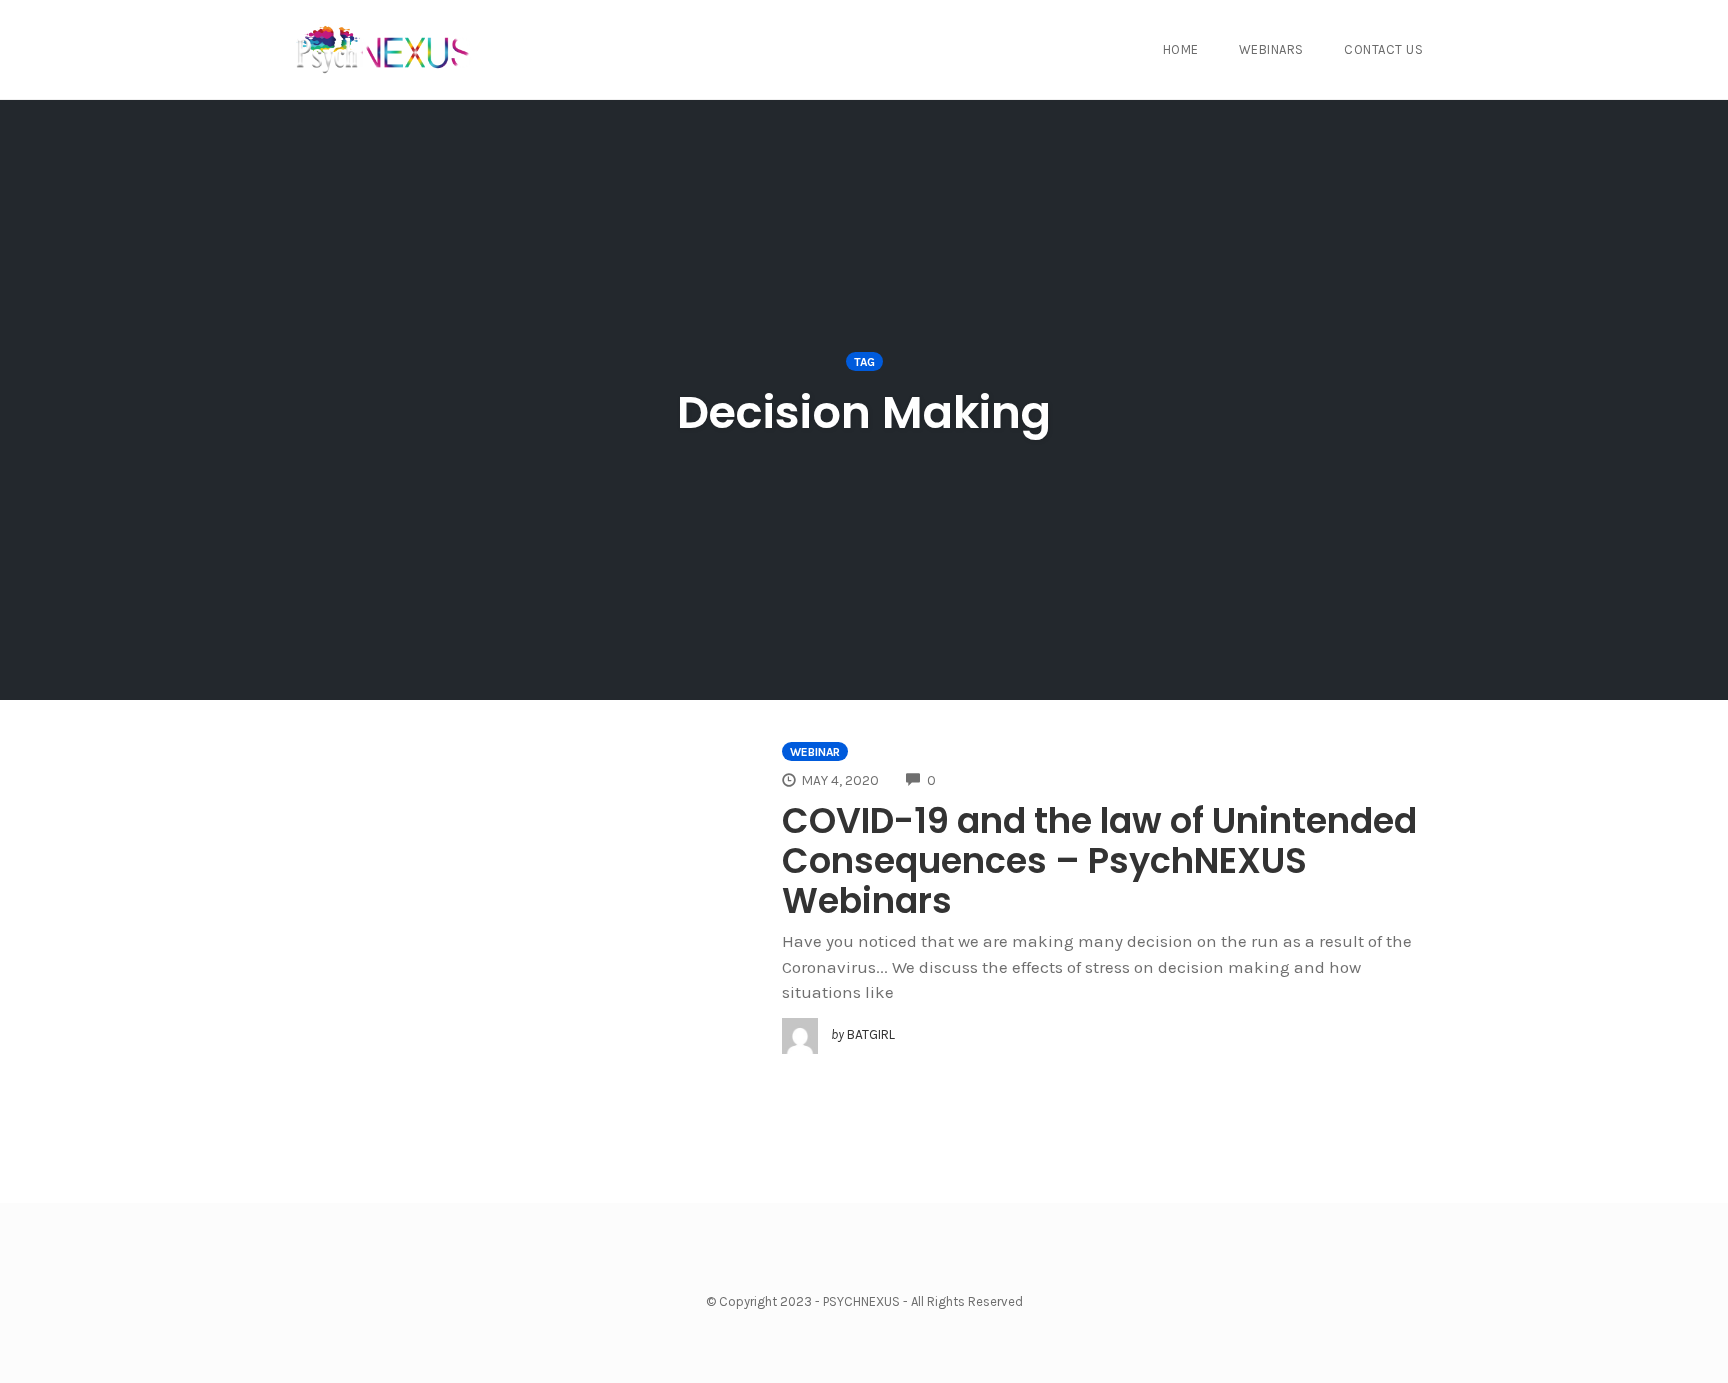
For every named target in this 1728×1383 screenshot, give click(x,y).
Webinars (1271, 49)
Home (1181, 49)
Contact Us (1383, 49)
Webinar (815, 752)
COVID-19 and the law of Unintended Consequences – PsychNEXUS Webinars (1099, 860)
